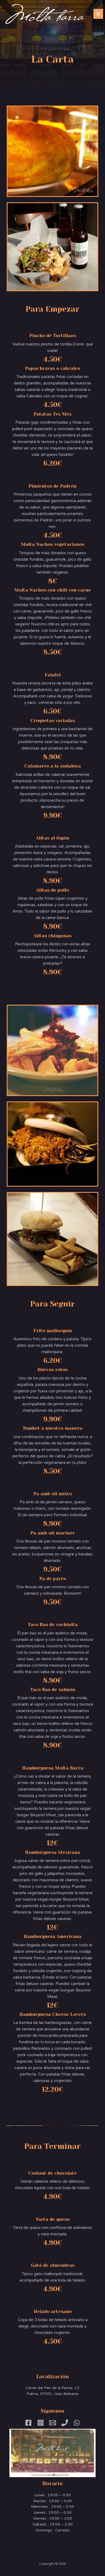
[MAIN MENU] (98, 14)
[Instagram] (41, 2423)
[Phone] (65, 2423)
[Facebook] (28, 2423)
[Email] (53, 2423)
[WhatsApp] (77, 2423)
